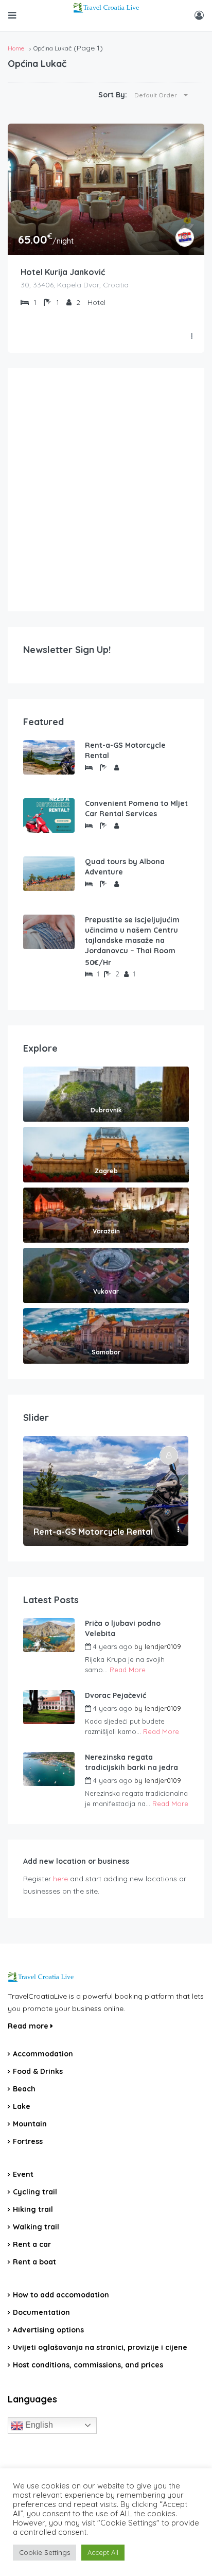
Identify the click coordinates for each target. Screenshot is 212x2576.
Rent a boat (34, 2262)
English (38, 2425)
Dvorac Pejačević (116, 1695)
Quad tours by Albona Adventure (125, 867)
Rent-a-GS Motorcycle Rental (125, 750)
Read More (128, 1670)
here (60, 1879)
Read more (29, 2026)
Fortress (28, 2141)
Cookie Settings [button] (45, 2552)
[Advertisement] (106, 490)
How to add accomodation (61, 2295)
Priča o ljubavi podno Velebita (123, 1628)
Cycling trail (35, 2192)
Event (23, 2174)
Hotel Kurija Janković (63, 272)
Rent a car (32, 2244)
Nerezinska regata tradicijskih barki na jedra (131, 1762)
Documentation (41, 2312)
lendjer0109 (163, 1646)
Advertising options (48, 2330)
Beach (24, 2089)
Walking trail (36, 2227)
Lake (22, 2106)
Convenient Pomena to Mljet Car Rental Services (136, 809)
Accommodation (43, 2054)
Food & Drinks (38, 2071)
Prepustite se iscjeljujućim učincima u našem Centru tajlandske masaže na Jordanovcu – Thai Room (132, 935)
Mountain (30, 2124)
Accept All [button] (103, 2552)
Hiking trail (33, 2209)
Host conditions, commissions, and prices (88, 2365)
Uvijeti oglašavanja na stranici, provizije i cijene (100, 2347)
